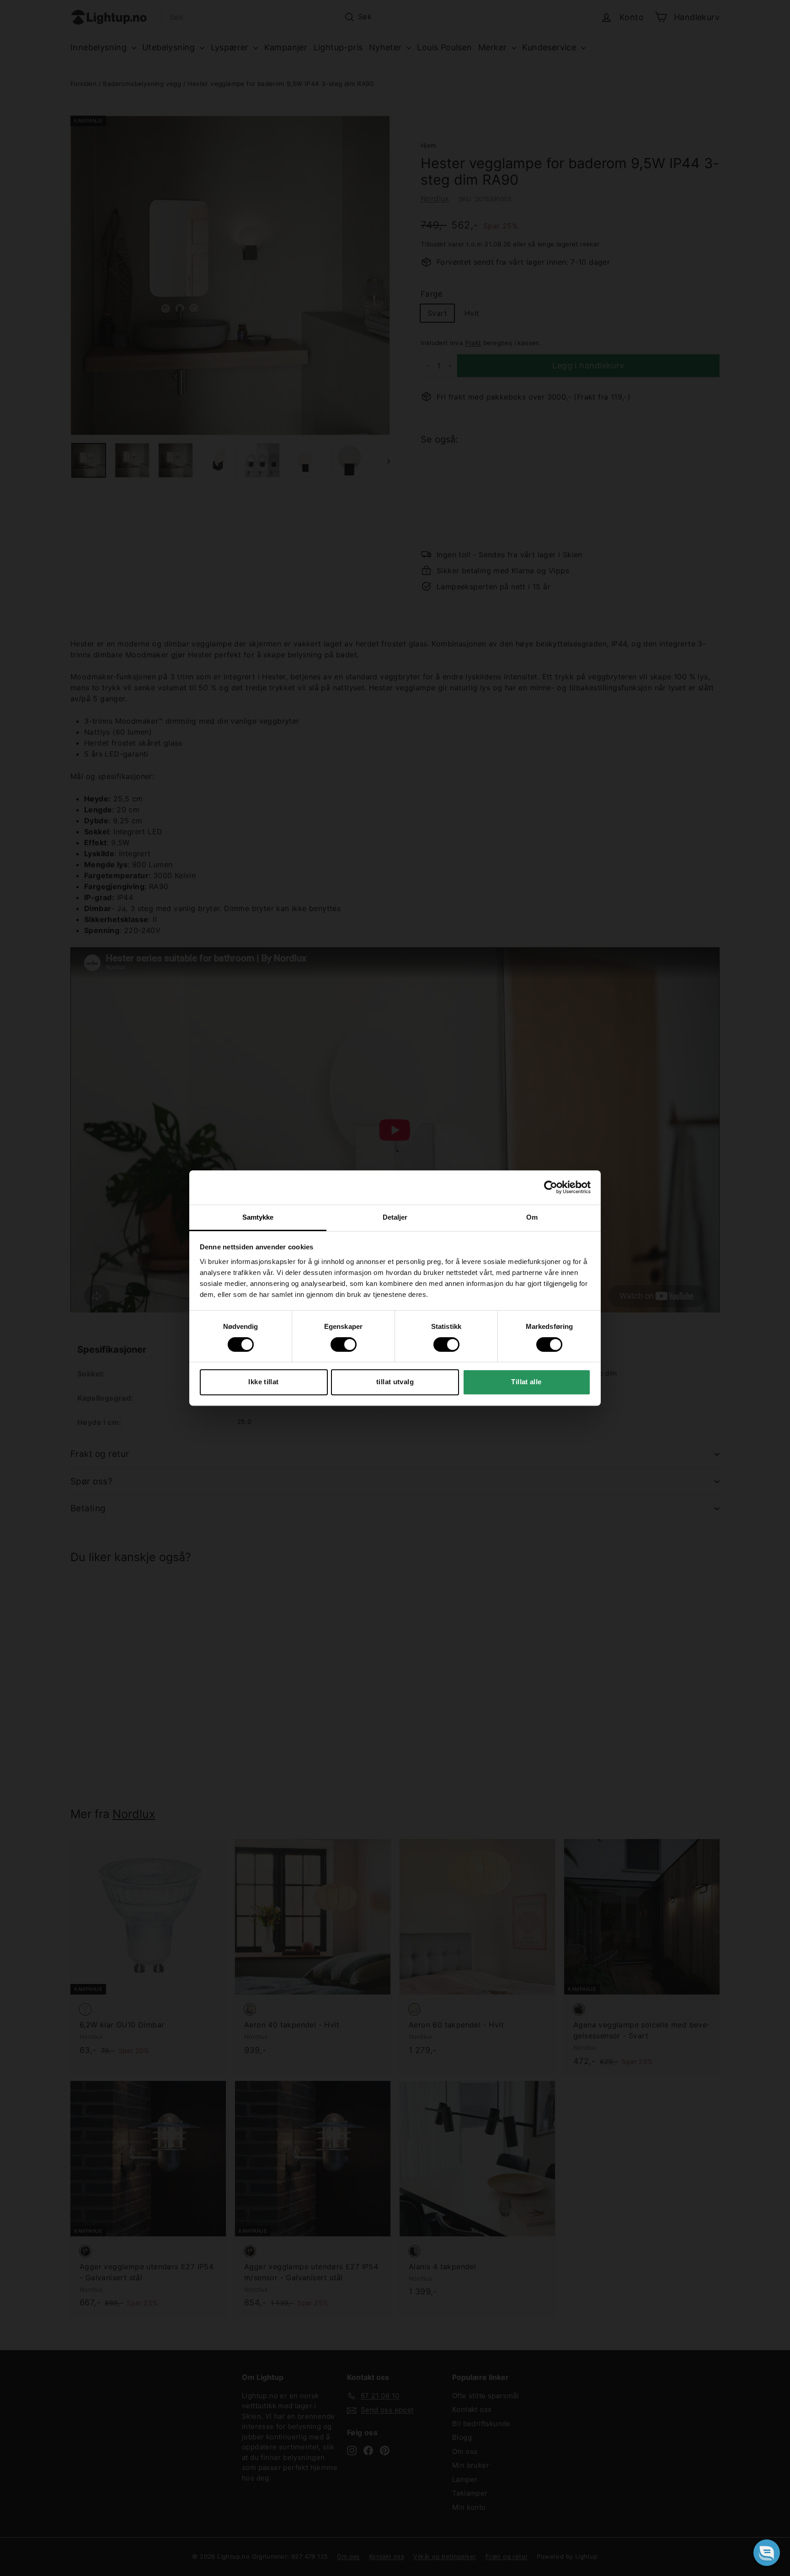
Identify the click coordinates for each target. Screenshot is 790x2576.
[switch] (344, 1344)
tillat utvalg (395, 1382)
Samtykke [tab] (258, 1217)
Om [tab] (532, 1217)
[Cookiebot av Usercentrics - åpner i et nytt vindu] (551, 1187)
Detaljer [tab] (395, 1217)
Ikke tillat (263, 1382)
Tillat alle (526, 1382)
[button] (767, 2553)
